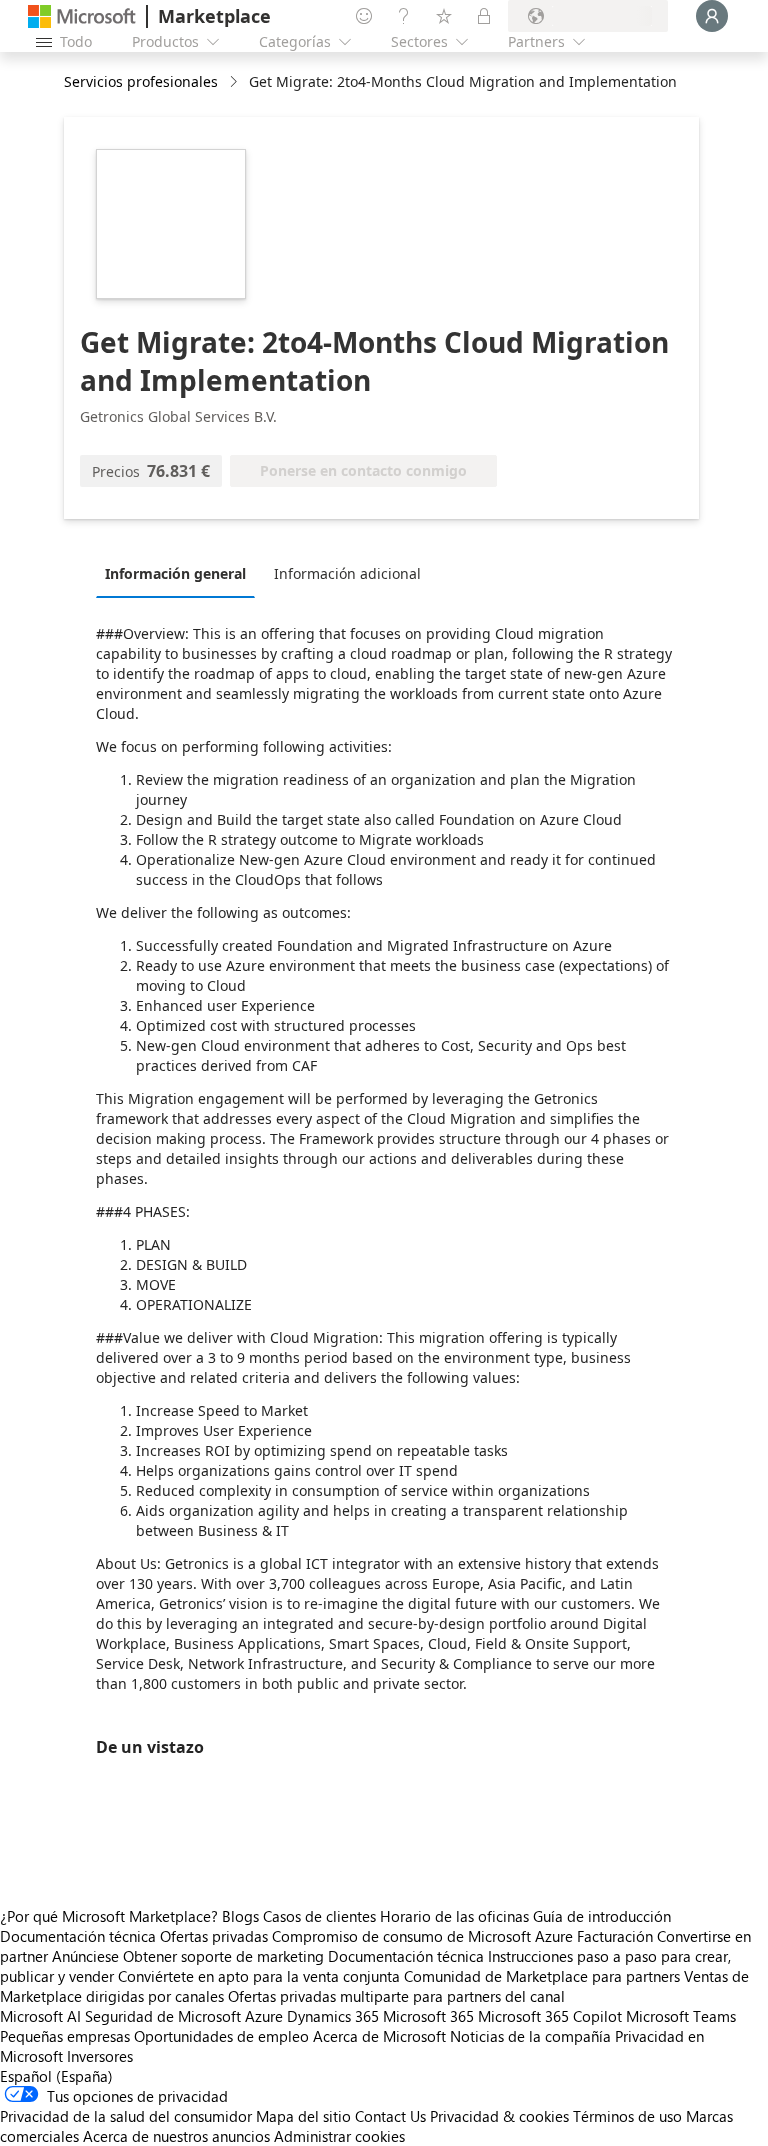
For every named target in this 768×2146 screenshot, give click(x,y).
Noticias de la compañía (530, 2036)
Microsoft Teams (681, 2016)
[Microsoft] (82, 16)
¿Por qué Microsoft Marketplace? (109, 1916)
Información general (175, 573)
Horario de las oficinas (454, 1916)
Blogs (240, 1916)
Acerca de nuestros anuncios (176, 2136)
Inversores (100, 2056)
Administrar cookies (339, 2136)
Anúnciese (85, 1956)
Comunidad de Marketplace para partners (542, 1976)
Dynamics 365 (333, 2016)
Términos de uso (627, 2116)
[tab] (180, 573)
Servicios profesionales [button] (141, 81)
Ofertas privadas (214, 1936)
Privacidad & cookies (499, 2116)
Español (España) (56, 2076)
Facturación (615, 1936)
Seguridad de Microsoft (163, 2016)
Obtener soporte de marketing (223, 1956)
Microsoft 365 (428, 2016)
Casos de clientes (319, 1916)
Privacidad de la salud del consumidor (126, 2116)
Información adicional (347, 573)
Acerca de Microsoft (379, 2036)
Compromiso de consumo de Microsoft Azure (424, 1936)
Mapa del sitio (303, 2116)
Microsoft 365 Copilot (550, 2016)
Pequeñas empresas (65, 2036)
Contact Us (390, 2116)
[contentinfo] (235, 82)
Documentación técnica (78, 1936)
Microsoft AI (40, 2016)
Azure (264, 2016)
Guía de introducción (602, 1916)
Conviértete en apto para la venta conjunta (259, 1976)
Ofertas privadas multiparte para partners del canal (396, 1996)
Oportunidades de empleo (221, 2036)
